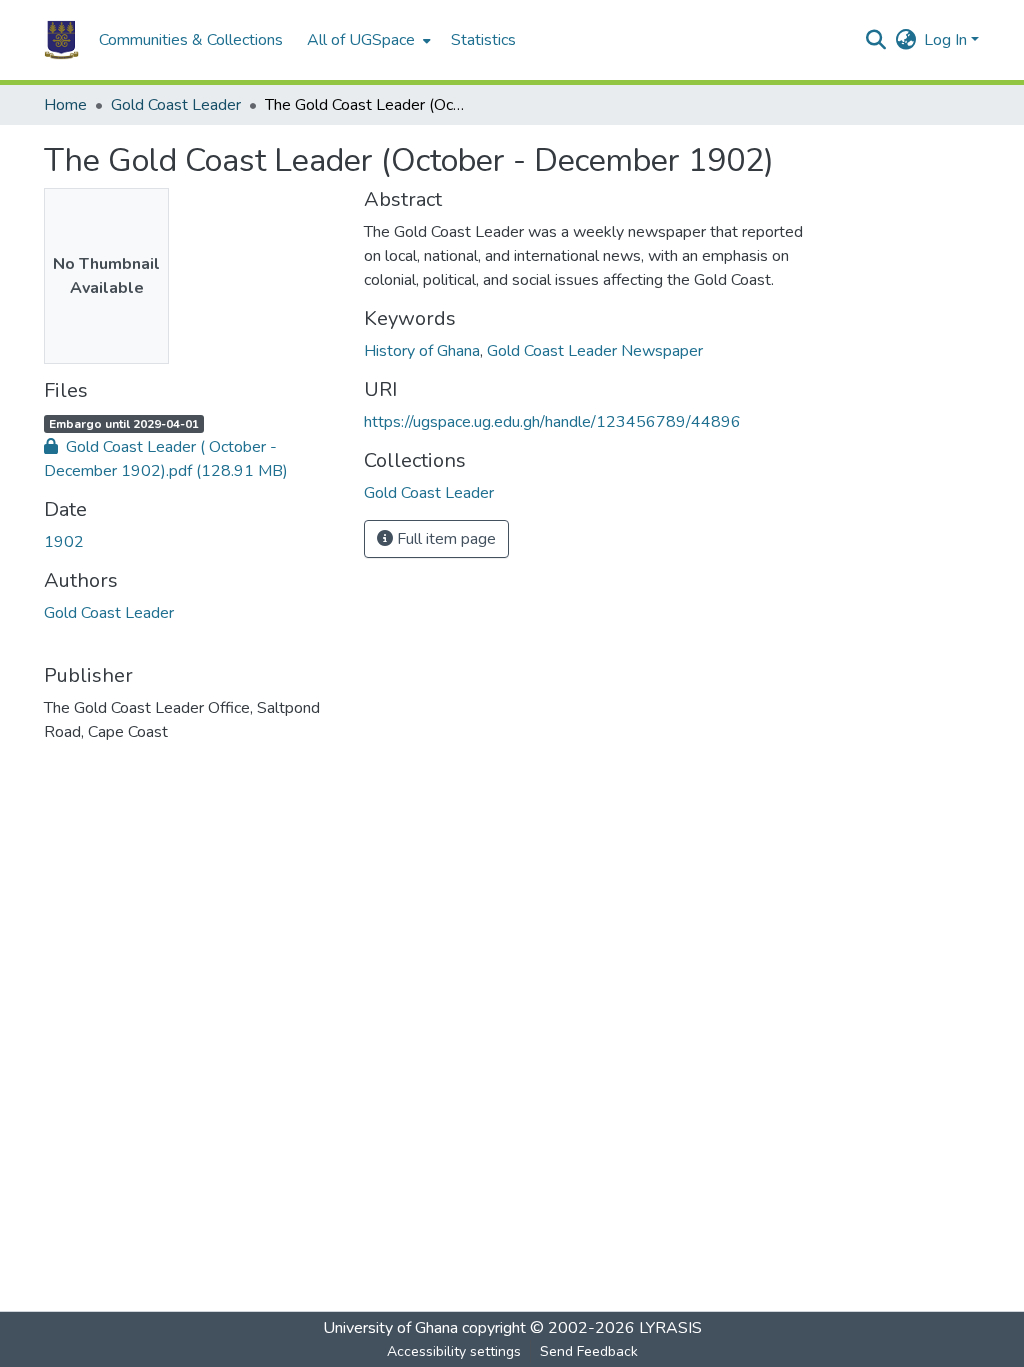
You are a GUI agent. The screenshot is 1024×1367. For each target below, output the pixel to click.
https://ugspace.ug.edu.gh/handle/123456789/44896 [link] (552, 422)
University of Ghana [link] (390, 1328)
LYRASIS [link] (670, 1328)
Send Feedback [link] (589, 1351)
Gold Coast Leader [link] (176, 105)
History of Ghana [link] (422, 351)
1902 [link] (64, 542)
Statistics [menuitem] (483, 40)
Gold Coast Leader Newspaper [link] (595, 351)
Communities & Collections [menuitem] (191, 40)
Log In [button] (947, 40)
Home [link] (65, 105)
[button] (61, 40)
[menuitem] (367, 40)
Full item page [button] (444, 539)
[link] (192, 459)
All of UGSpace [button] (361, 40)
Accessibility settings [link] (454, 1351)
